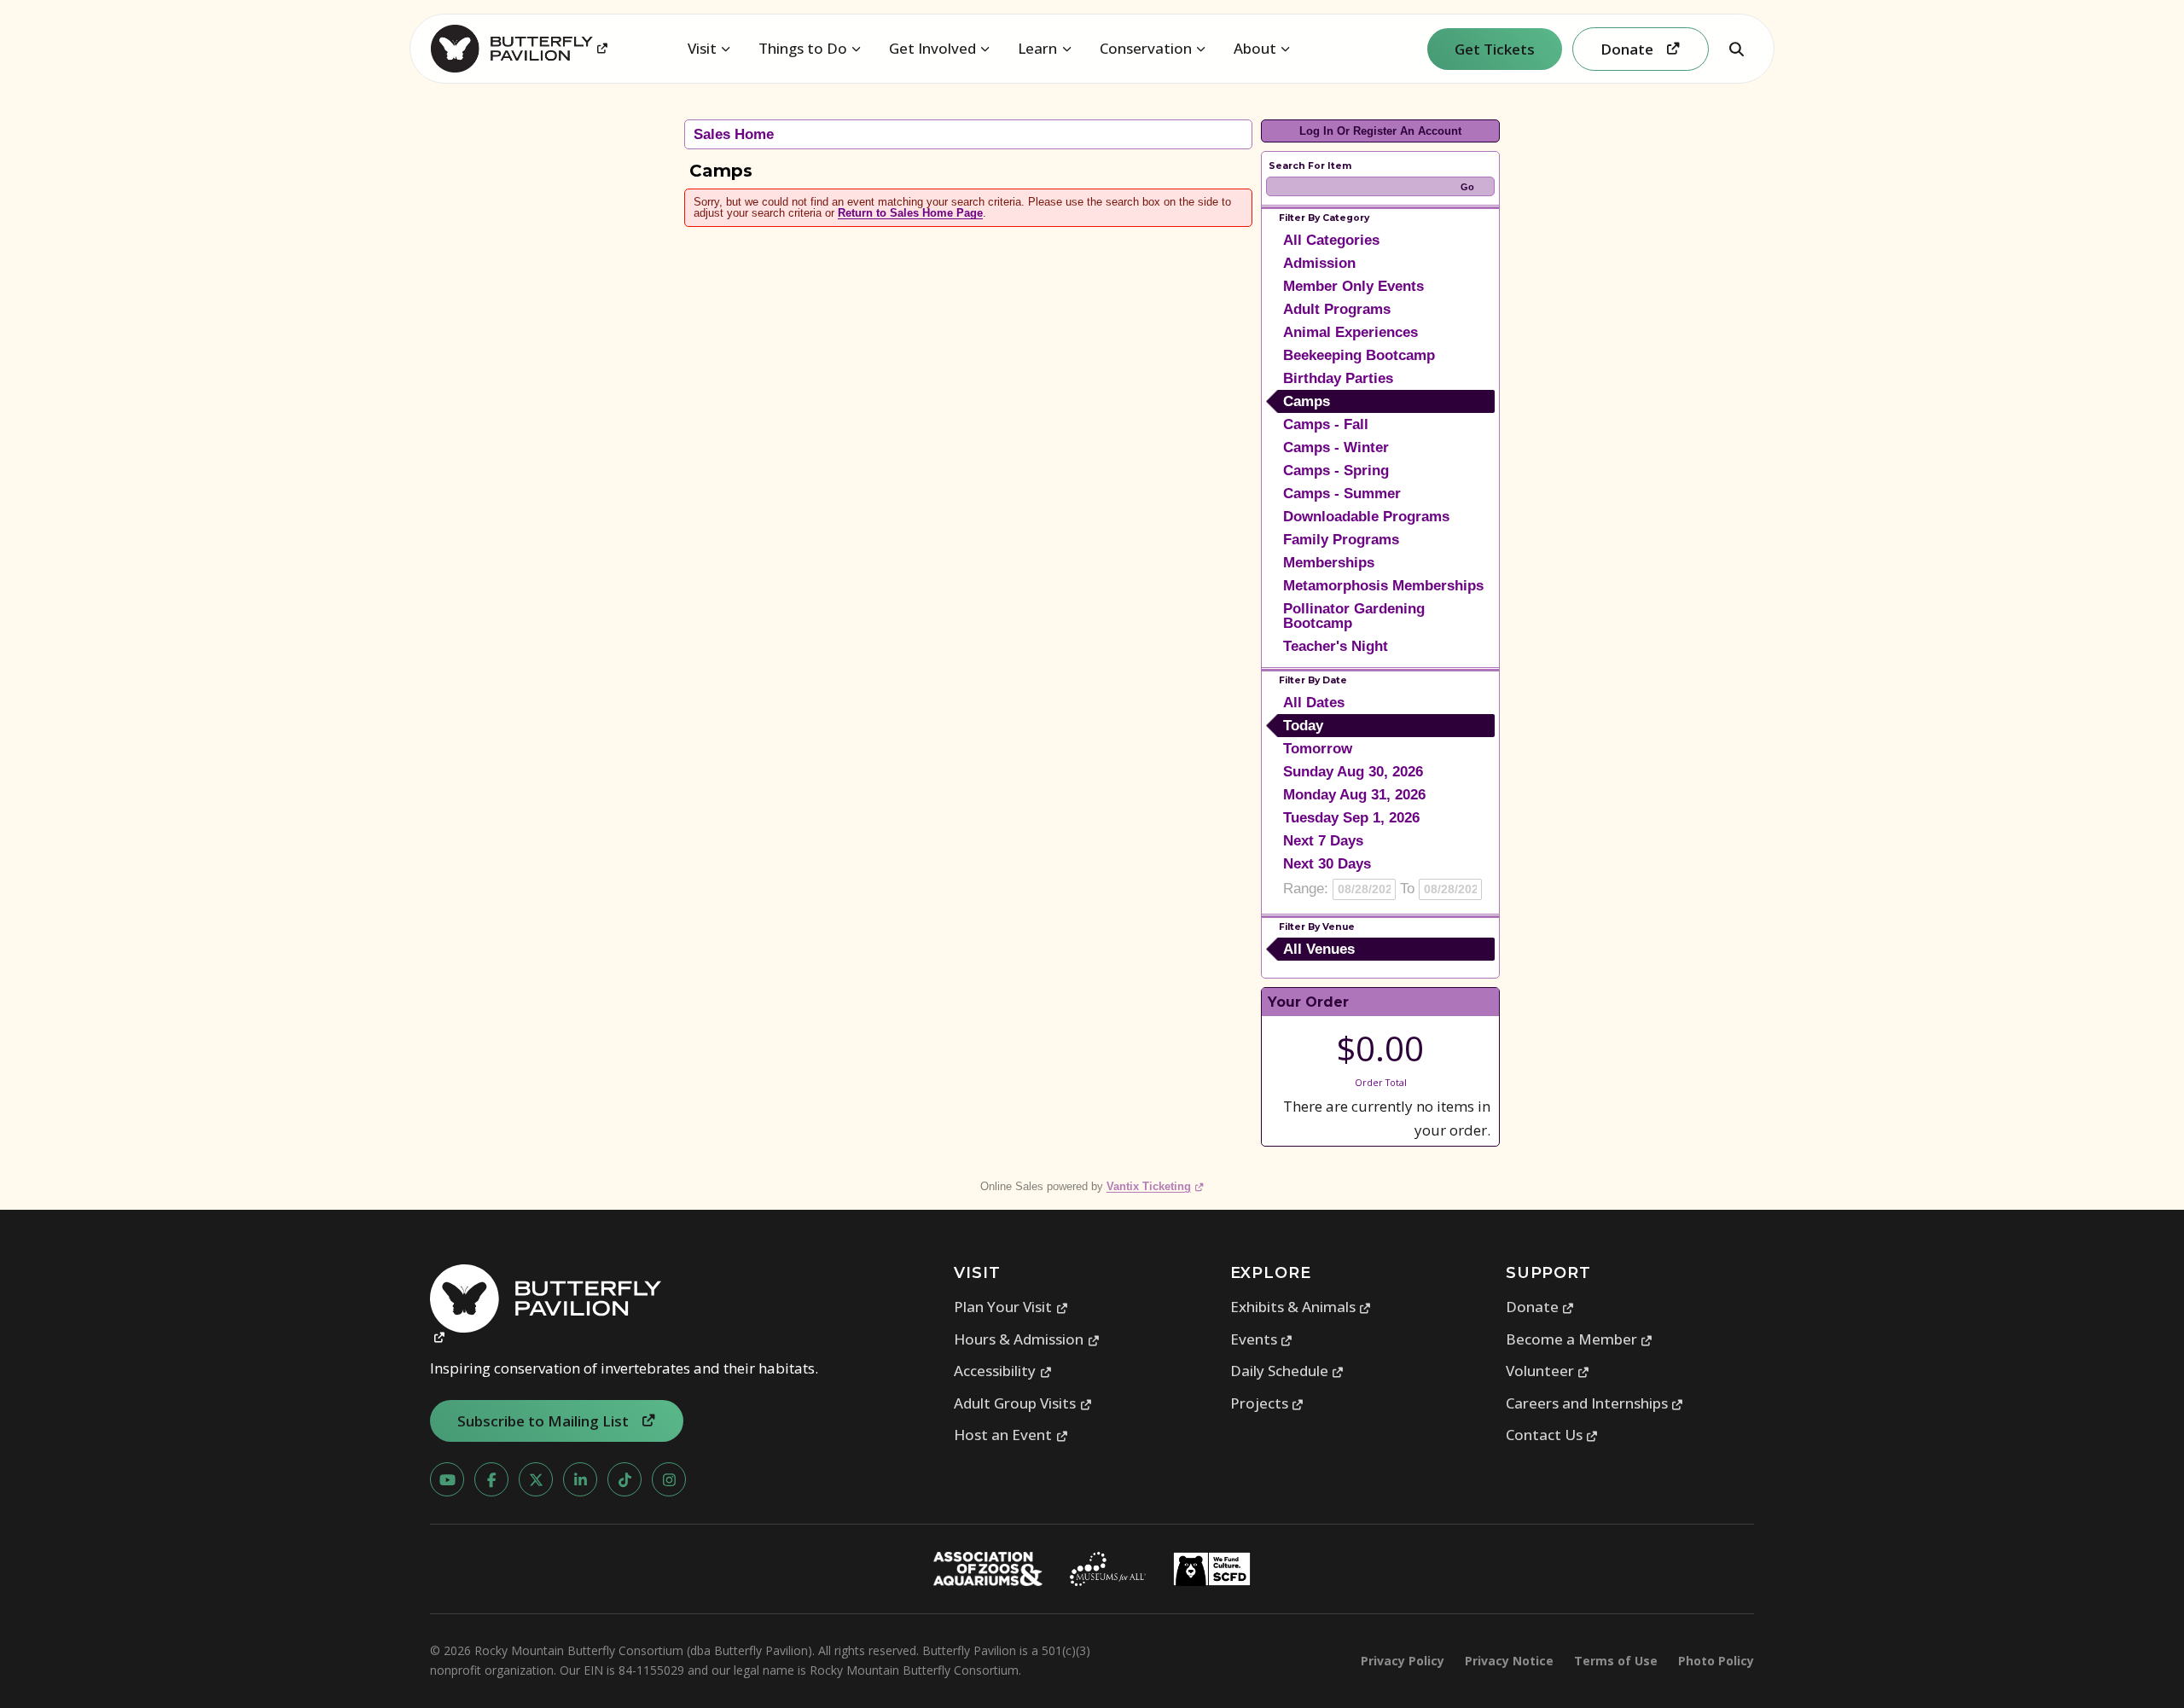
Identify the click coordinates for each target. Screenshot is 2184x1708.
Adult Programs (1337, 309)
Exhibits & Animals (1301, 1307)
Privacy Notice (1509, 1661)
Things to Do (803, 48)
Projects (1267, 1403)
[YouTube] (447, 1479)
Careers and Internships (1595, 1403)
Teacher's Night (1336, 646)
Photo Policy (1716, 1661)
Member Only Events (1353, 286)
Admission (1319, 263)
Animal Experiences (1350, 332)
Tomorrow (1318, 749)
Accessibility (1003, 1371)
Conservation (1146, 48)
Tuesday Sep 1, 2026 (1351, 818)
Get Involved (932, 48)
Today (1303, 726)
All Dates (1314, 703)
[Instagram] (669, 1479)
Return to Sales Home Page (910, 213)
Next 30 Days (1327, 864)
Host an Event (1011, 1435)
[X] (536, 1479)
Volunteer (1548, 1371)
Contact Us (1552, 1435)
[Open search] (1736, 49)
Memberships (1329, 563)
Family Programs (1341, 540)
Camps (1307, 401)
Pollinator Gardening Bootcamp (1354, 616)
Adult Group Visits (1023, 1403)
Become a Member (1580, 1339)
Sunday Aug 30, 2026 (1353, 772)
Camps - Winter (1336, 447)
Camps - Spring (1336, 471)
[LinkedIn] (580, 1479)
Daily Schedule (1287, 1371)
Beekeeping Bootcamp (1359, 355)
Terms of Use (1616, 1661)
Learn (1037, 48)
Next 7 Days (1323, 841)
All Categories (1331, 240)
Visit (702, 48)
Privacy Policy (1403, 1661)
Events (1262, 1339)
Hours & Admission (1027, 1339)
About (1255, 48)
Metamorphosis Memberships (1383, 586)
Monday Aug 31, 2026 (1354, 795)
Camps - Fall (1326, 424)
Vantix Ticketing (1156, 1186)
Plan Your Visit (1011, 1307)
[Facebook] (491, 1479)
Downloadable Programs (1366, 517)
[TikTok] (624, 1479)
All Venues (1319, 949)
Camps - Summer (1342, 494)
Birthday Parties (1338, 378)
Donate (1540, 1307)
